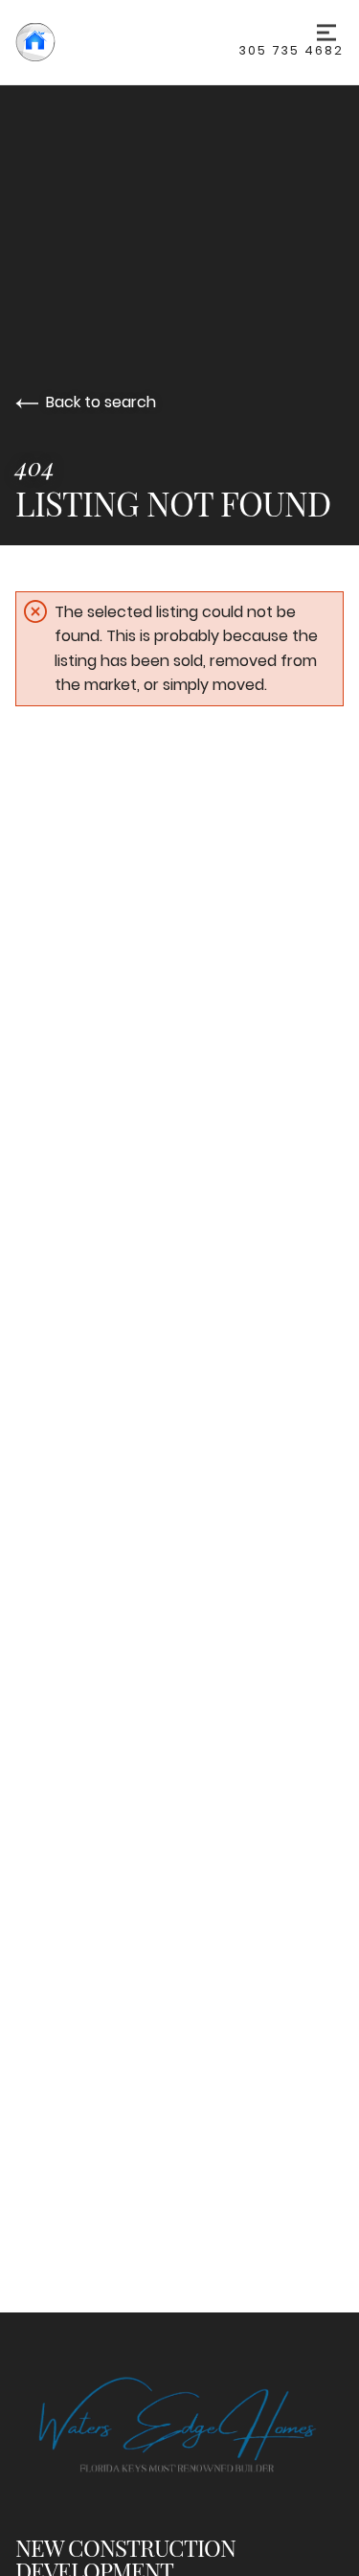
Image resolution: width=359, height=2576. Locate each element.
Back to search (101, 402)
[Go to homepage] (127, 42)
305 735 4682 (292, 50)
